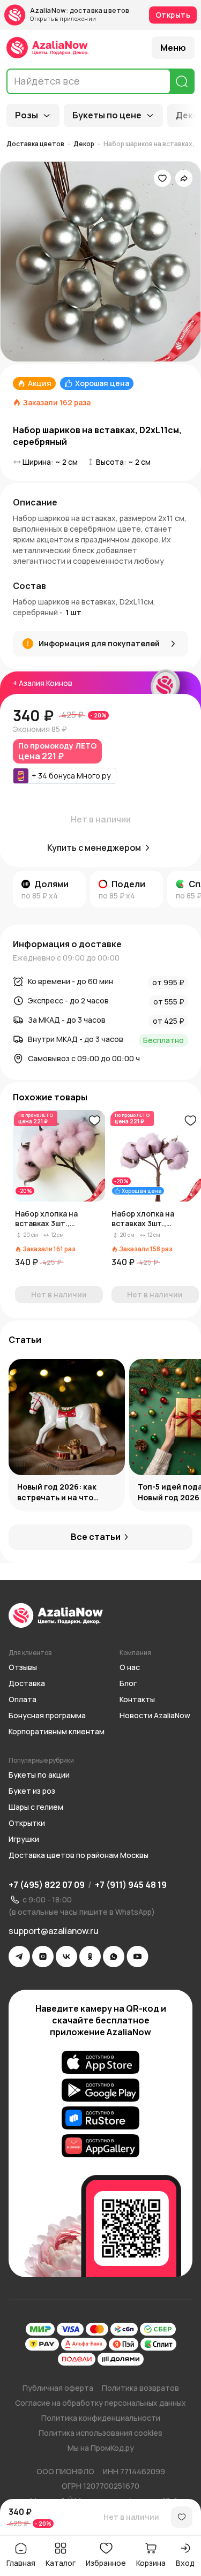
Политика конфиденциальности (101, 2418)
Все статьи (96, 1537)
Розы (27, 115)
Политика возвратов (140, 2388)
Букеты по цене (107, 115)
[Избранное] (162, 178)
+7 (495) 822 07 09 (47, 1885)
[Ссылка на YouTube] (137, 1956)
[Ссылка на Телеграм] (19, 1956)
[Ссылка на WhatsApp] (114, 1956)
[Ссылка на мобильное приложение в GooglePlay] (100, 2090)
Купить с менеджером (94, 848)
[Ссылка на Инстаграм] (43, 1956)
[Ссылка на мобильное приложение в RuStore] (100, 2118)
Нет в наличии (131, 2517)
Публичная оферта (58, 2388)
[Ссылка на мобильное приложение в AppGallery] (100, 2146)
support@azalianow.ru (54, 1931)
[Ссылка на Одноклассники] (90, 1956)
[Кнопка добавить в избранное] (94, 1121)
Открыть (173, 15)
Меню (173, 48)
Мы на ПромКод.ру (101, 2448)
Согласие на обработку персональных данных (100, 2403)
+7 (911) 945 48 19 (131, 1885)
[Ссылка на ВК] (66, 1956)
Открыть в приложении (63, 19)
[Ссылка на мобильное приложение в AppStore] (100, 2063)
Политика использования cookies (100, 2433)
